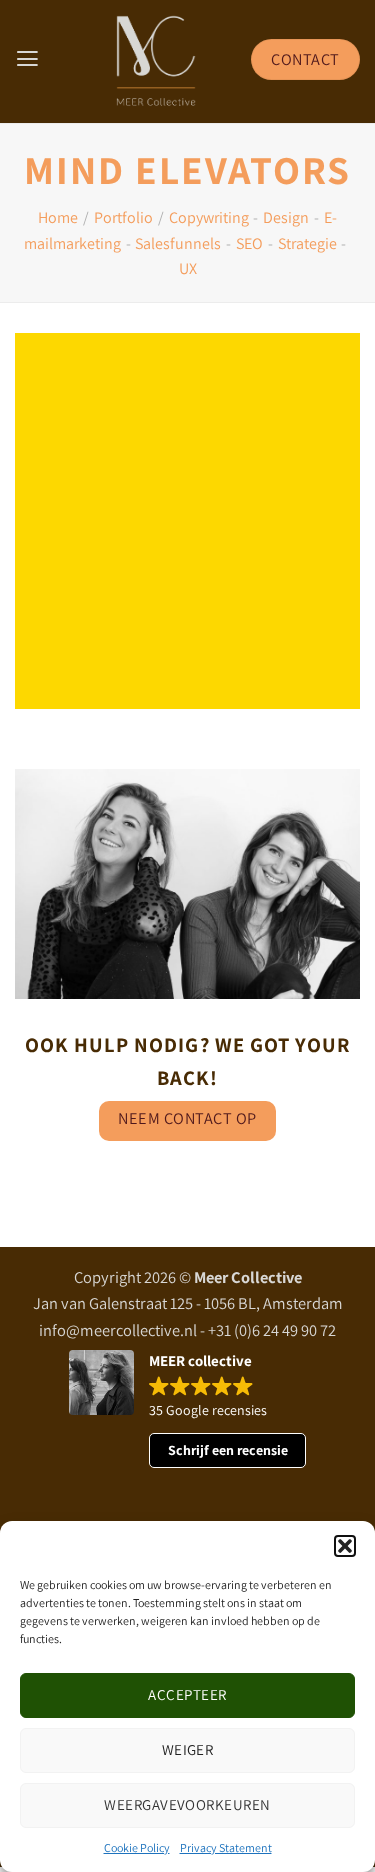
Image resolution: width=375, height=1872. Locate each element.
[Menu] (27, 59)
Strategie (307, 243)
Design (286, 217)
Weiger (188, 1749)
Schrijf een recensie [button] (228, 1450)
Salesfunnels (178, 243)
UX (188, 268)
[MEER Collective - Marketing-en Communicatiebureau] (156, 61)
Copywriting (209, 217)
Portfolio (123, 217)
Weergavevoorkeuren (187, 1804)
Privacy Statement (226, 1847)
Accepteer (187, 1694)
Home (58, 217)
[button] (345, 1546)
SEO (249, 243)
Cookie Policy (137, 1847)
